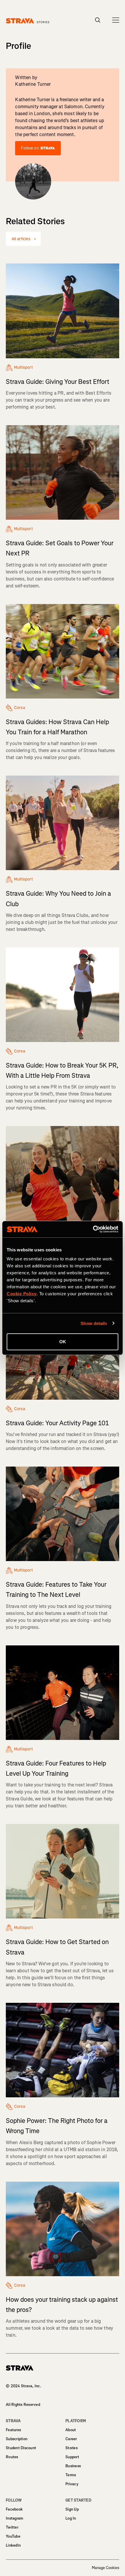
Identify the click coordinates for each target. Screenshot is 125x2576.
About (71, 2430)
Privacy (72, 2484)
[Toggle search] (98, 20)
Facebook (14, 2509)
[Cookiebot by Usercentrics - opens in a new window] (93, 1229)
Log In (71, 2518)
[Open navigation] (116, 20)
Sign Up (72, 2509)
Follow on (30, 148)
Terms (71, 2475)
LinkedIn (13, 2545)
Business (73, 2466)
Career (71, 2439)
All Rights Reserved (23, 2405)
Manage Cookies (106, 2568)
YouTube (13, 2536)
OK (63, 1342)
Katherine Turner (33, 84)
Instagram (15, 2518)
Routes (12, 2457)
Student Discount (21, 2448)
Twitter (12, 2527)
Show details (94, 1323)
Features (13, 2430)
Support (72, 2457)
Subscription (17, 2439)
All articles (21, 239)
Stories (72, 2448)
